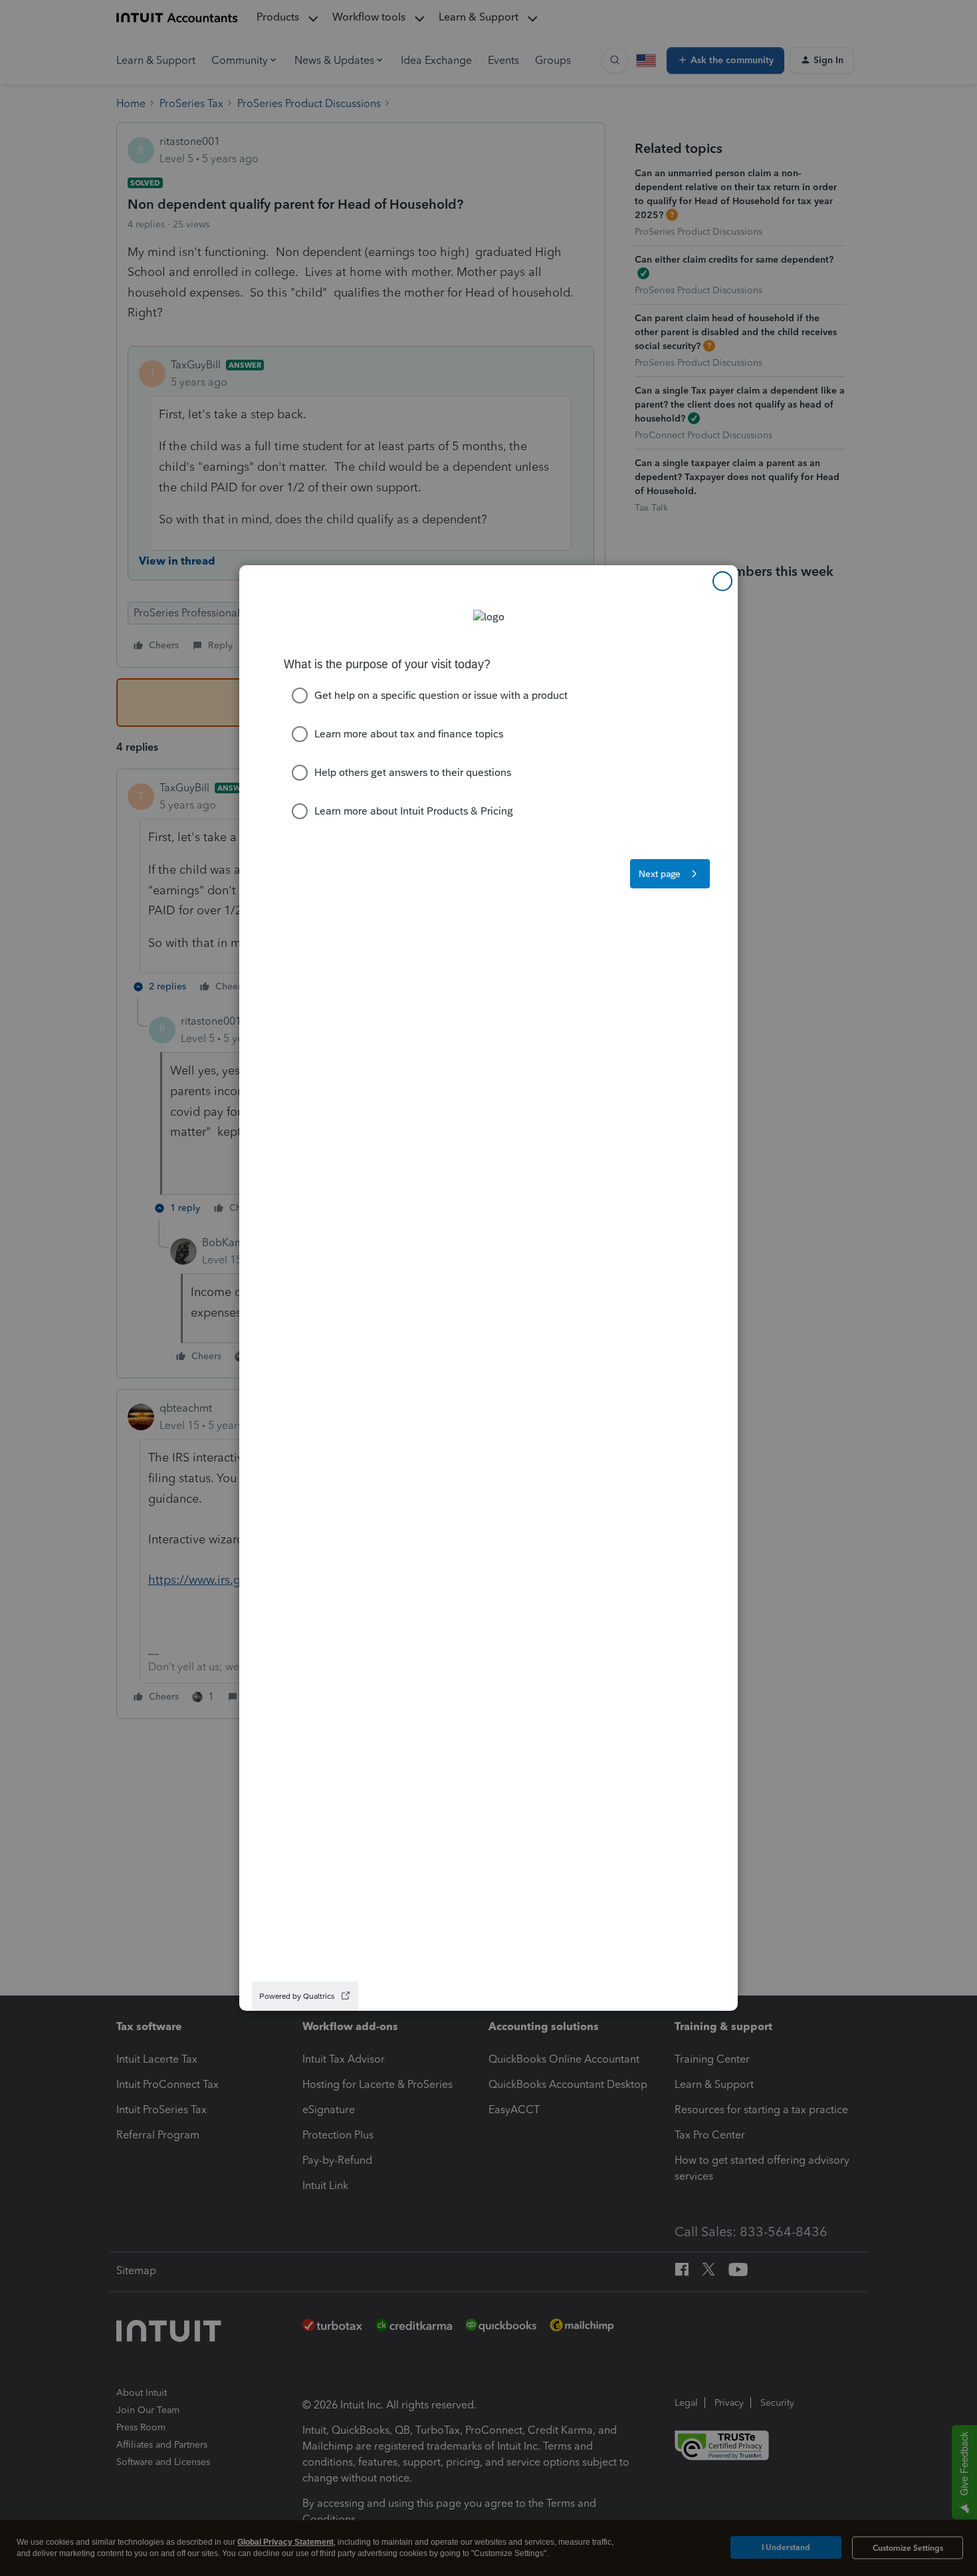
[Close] (722, 581)
